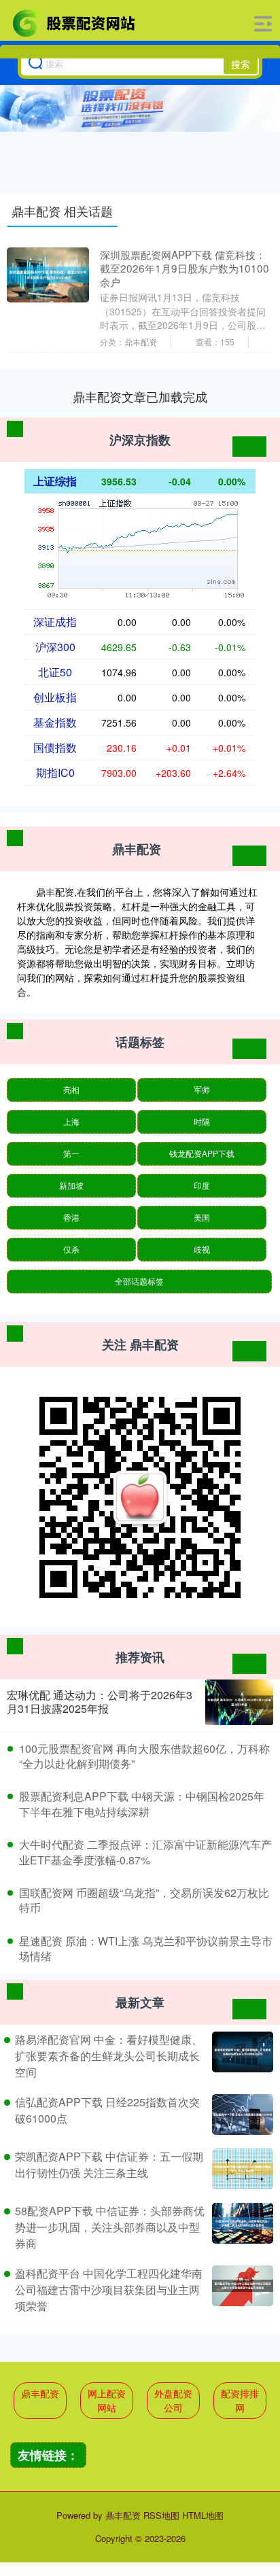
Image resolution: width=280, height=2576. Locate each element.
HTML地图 (203, 2515)
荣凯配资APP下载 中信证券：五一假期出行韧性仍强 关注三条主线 (109, 2164)
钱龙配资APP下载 (202, 1153)
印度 (202, 1185)
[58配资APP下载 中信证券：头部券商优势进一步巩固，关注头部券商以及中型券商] (241, 2227)
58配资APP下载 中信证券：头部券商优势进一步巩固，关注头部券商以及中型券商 (110, 2227)
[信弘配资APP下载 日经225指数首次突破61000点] (241, 2114)
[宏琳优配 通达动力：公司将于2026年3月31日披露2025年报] (239, 1702)
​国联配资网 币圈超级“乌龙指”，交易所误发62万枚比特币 (144, 1900)
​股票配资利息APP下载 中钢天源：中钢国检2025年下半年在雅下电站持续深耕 (142, 1804)
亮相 (71, 1089)
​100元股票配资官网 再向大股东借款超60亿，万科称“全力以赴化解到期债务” (144, 1756)
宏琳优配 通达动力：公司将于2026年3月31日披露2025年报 (100, 1702)
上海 (71, 1121)
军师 (202, 1089)
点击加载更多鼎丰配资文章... (140, 396)
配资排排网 (240, 2400)
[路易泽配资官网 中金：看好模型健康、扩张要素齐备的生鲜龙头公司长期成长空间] (241, 2056)
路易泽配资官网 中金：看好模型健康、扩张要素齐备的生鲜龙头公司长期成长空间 (109, 2056)
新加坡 (71, 1185)
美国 (202, 1217)
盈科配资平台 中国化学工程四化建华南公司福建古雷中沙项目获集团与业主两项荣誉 (109, 2290)
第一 (71, 1153)
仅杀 (71, 1249)
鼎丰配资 (40, 2393)
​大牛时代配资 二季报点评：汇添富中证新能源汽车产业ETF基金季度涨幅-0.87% (145, 1852)
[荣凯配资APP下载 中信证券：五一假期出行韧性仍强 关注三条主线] (241, 2169)
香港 (71, 1217)
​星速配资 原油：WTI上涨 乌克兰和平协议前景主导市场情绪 (146, 1948)
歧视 (202, 1249)
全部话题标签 (139, 1281)
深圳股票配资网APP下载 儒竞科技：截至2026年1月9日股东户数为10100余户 (185, 268)
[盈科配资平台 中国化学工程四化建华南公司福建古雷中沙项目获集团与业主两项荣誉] (241, 2290)
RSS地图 (161, 2515)
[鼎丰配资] (75, 22)
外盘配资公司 (173, 2400)
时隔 (202, 1121)
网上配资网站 (107, 2400)
